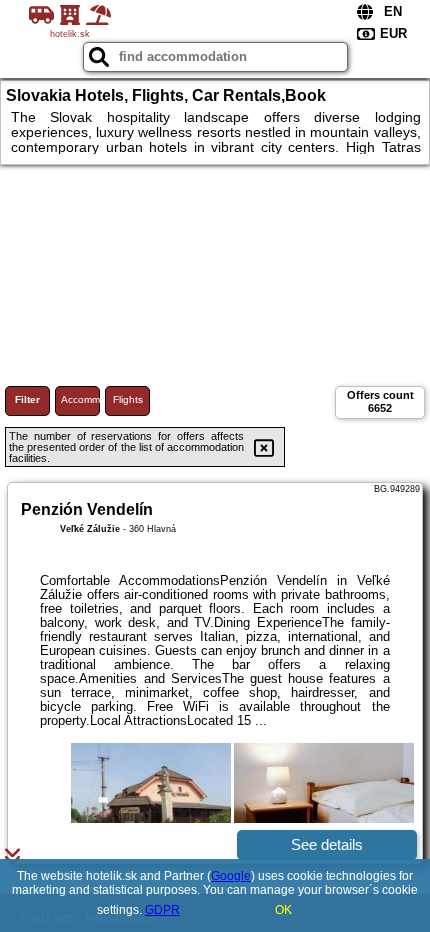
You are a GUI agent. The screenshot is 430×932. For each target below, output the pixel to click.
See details (327, 844)
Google (231, 876)
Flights (128, 399)
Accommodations (80, 399)
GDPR (162, 910)
